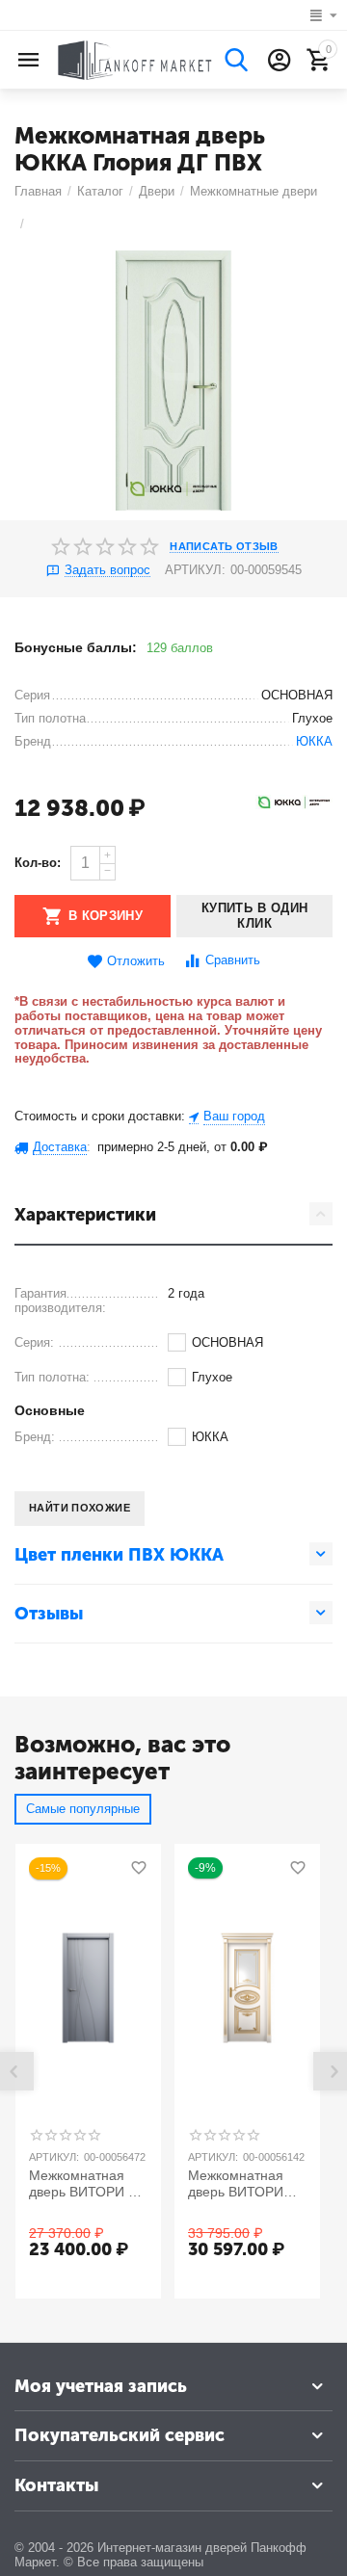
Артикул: (195, 570)
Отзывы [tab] (49, 1614)
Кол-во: (38, 863)
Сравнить (233, 960)
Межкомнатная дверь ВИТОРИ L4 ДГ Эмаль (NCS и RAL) (86, 2184)
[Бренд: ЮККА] (294, 801)
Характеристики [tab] (85, 1215)
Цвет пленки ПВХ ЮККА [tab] (119, 1555)
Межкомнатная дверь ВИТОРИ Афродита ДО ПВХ (247, 2184)
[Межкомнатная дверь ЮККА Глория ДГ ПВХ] (173, 381)
